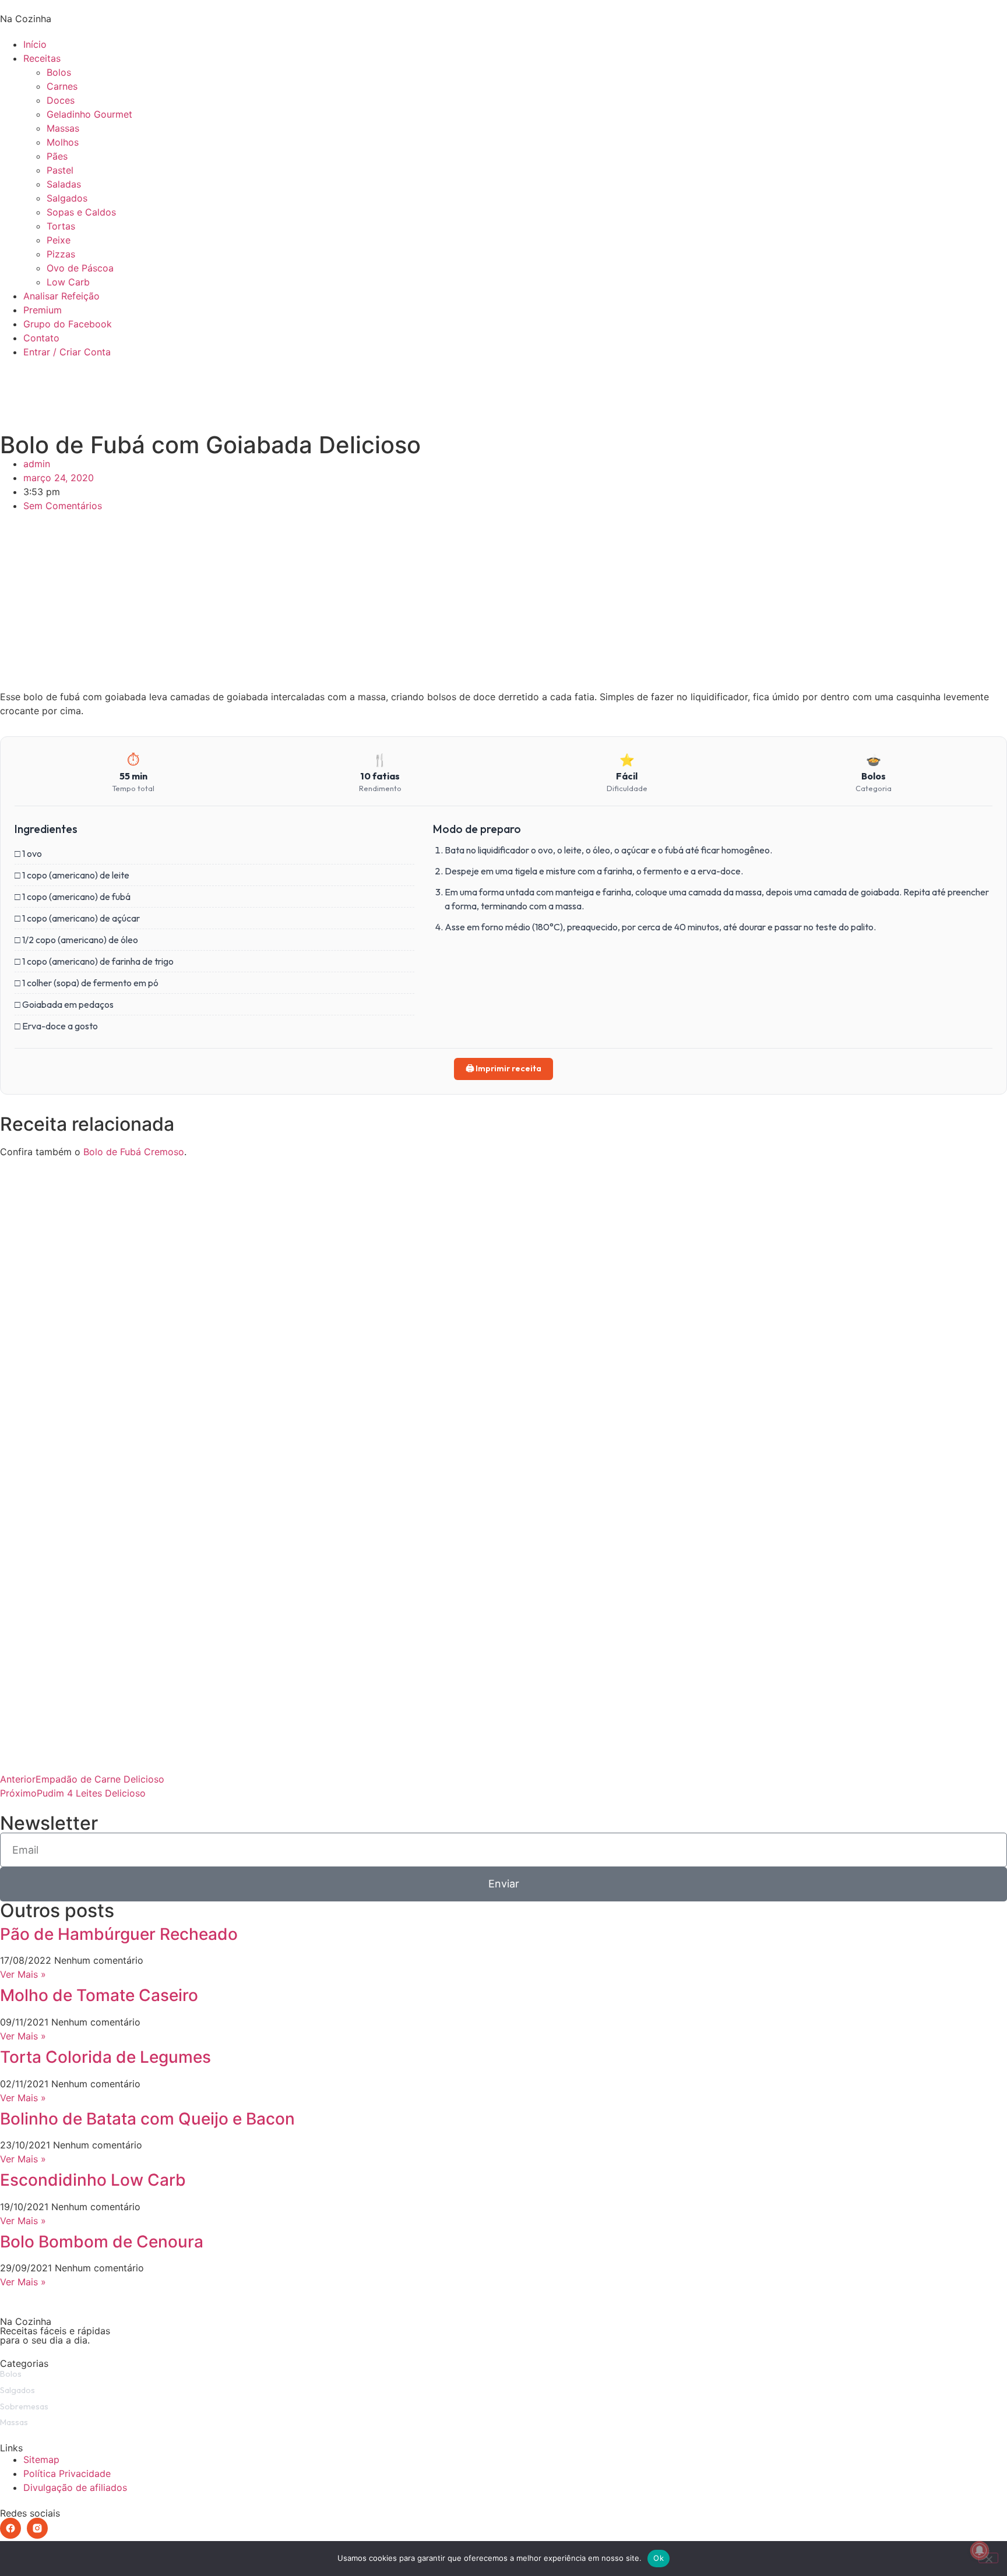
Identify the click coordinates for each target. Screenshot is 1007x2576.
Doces (61, 100)
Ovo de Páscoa (80, 268)
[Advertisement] (503, 608)
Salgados (67, 198)
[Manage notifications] (980, 2550)
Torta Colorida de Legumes (105, 2057)
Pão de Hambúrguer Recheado (119, 1934)
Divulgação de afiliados (75, 2487)
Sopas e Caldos (81, 212)
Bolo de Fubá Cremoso (134, 1152)
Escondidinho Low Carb (93, 2180)
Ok (659, 2558)
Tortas (61, 226)
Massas (63, 128)
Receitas (42, 58)
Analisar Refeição (61, 296)
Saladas (64, 184)
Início (35, 44)
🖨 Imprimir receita (503, 1068)
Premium (43, 310)
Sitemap (41, 2459)
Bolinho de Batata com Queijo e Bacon (147, 2119)
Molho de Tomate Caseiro (99, 1995)
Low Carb (68, 282)
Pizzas (61, 254)
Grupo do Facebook (68, 324)
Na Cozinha (26, 19)
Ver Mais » (23, 1974)
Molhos (63, 142)
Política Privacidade (67, 2473)
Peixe (59, 240)
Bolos (59, 72)
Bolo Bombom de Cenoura (102, 2242)
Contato (41, 338)
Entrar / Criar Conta (67, 352)
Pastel (60, 170)
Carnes (62, 86)
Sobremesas (24, 2406)
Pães (57, 156)
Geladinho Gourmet (89, 114)
